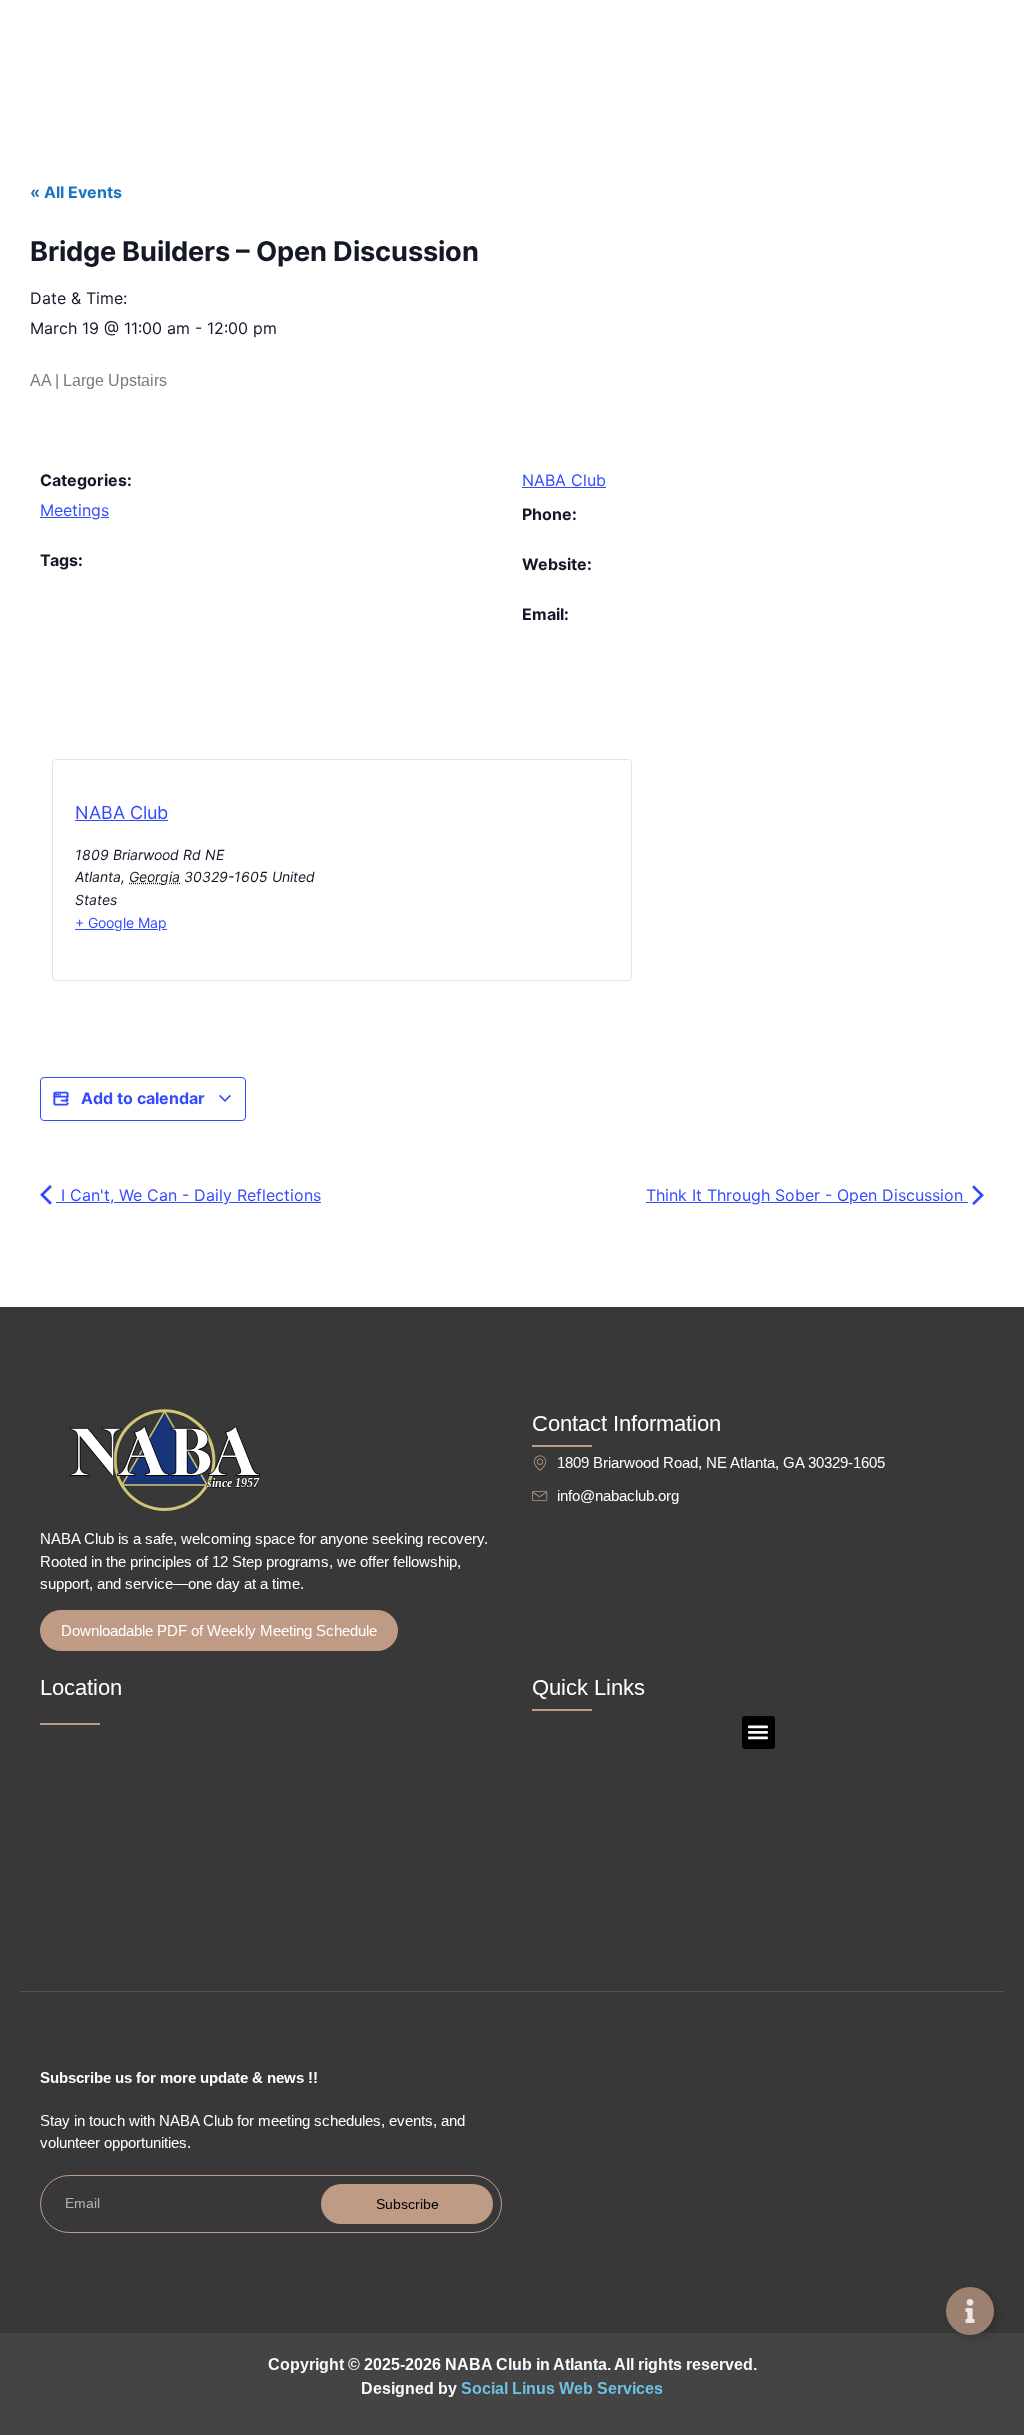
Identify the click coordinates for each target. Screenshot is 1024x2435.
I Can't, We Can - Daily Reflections (188, 1195)
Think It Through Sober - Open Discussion (807, 1195)
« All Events (76, 192)
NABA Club (564, 480)
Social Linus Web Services (562, 2388)
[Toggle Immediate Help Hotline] (970, 2311)
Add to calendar (143, 1098)
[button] (758, 1732)
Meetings (74, 510)
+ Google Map (121, 922)
